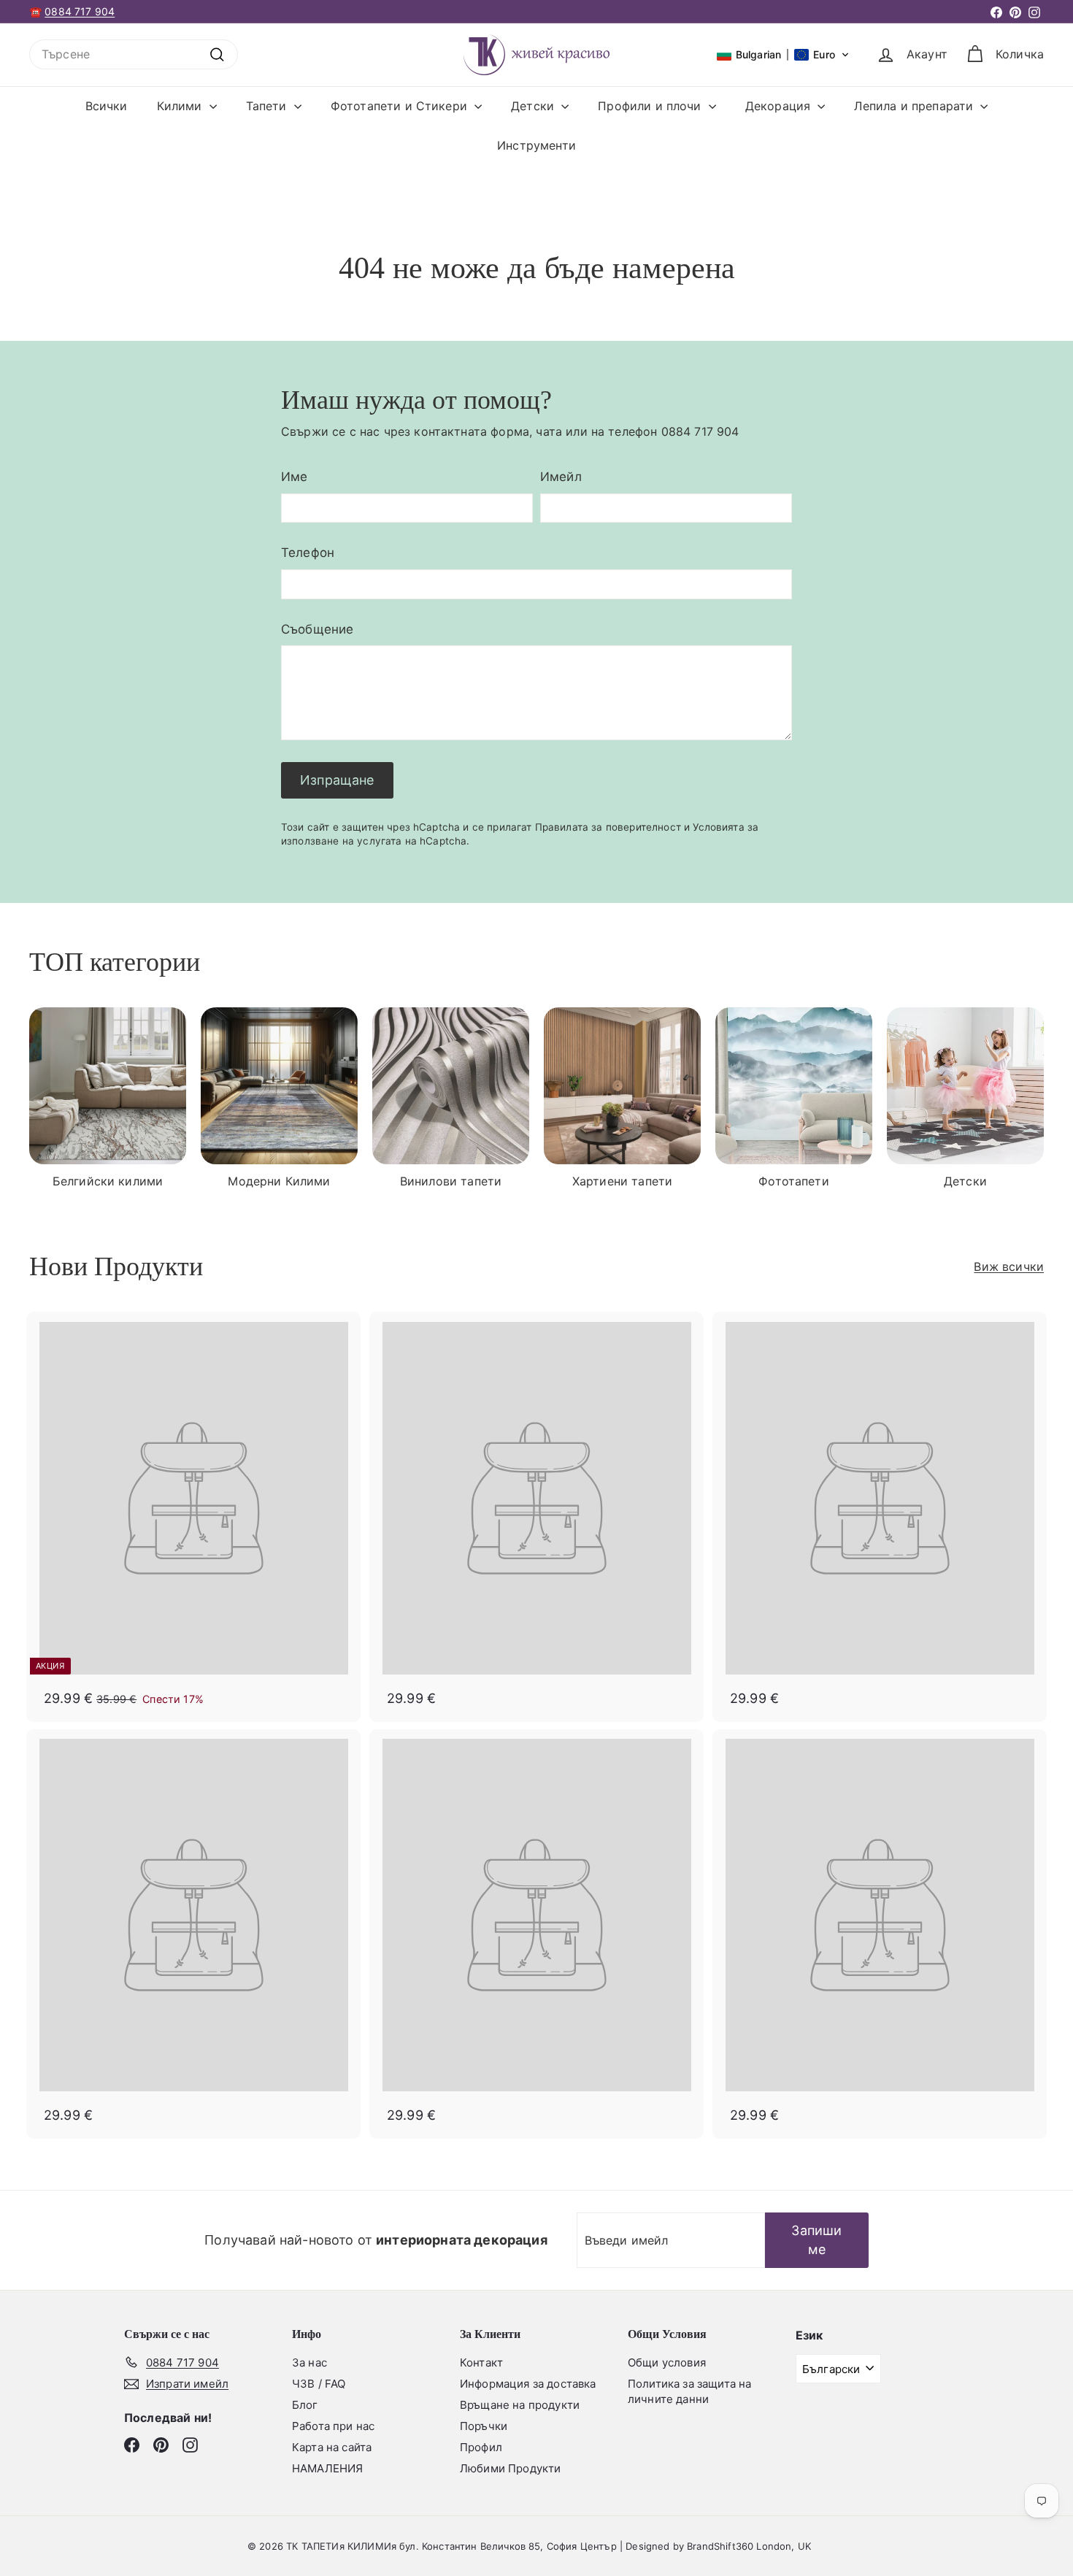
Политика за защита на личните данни (689, 2391)
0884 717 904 (80, 11)
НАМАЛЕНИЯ (327, 2468)
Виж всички (1009, 1266)
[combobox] (134, 54)
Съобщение (317, 629)
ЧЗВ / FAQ (319, 2384)
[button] (783, 55)
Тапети (268, 106)
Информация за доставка (528, 2384)
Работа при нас (333, 2426)
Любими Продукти (510, 2468)
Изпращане (337, 780)
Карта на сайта (332, 2447)
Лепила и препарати (915, 106)
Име (294, 477)
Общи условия (667, 2362)
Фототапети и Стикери (401, 106)
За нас (309, 2362)
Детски (534, 106)
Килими (181, 106)
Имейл (561, 477)
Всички (107, 106)
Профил (481, 2447)
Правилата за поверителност (608, 827)
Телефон (308, 553)
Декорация (780, 106)
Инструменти (536, 145)
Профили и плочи (651, 106)
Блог (305, 2405)
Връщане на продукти (520, 2405)
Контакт (481, 2362)
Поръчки (484, 2426)
